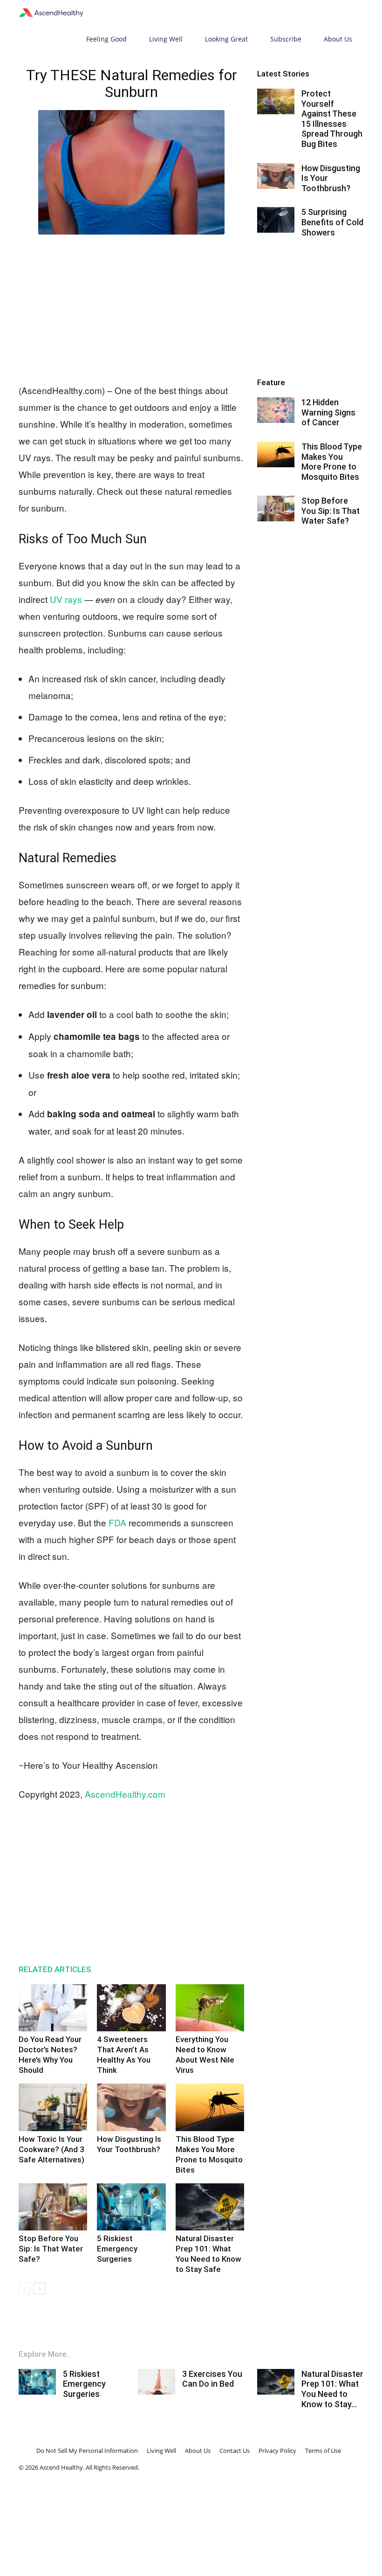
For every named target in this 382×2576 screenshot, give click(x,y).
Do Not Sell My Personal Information (87, 2451)
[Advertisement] (131, 307)
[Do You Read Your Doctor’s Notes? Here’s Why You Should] (53, 2008)
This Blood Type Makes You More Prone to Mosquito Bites (332, 462)
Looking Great (226, 39)
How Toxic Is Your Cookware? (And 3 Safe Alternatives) (51, 2149)
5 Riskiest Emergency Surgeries (117, 2249)
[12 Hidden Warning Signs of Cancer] (276, 410)
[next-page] (39, 2289)
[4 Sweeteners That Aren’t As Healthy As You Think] (131, 2008)
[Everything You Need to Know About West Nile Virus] (210, 2008)
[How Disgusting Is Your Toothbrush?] (131, 2107)
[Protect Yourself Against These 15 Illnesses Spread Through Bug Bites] (276, 101)
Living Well (166, 39)
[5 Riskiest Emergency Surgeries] (131, 2207)
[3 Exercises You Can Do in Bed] (157, 2382)
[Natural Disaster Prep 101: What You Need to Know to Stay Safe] (210, 2207)
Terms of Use (323, 2451)
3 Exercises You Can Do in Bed (212, 2379)
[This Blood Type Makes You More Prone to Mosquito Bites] (210, 2107)
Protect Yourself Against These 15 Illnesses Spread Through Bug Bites (332, 119)
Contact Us (235, 2451)
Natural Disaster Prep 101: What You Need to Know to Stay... (332, 2389)
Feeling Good (106, 39)
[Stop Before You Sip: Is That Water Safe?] (53, 2207)
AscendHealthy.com (125, 1794)
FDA (117, 1522)
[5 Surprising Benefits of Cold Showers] (276, 220)
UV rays (66, 599)
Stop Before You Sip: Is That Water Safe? (51, 2249)
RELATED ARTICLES (55, 1969)
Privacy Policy (277, 2451)
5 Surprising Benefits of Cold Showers (332, 222)
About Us (338, 39)
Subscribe (286, 39)
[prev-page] (24, 2289)
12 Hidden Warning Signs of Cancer (328, 412)
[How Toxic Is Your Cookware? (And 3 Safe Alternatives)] (53, 2107)
